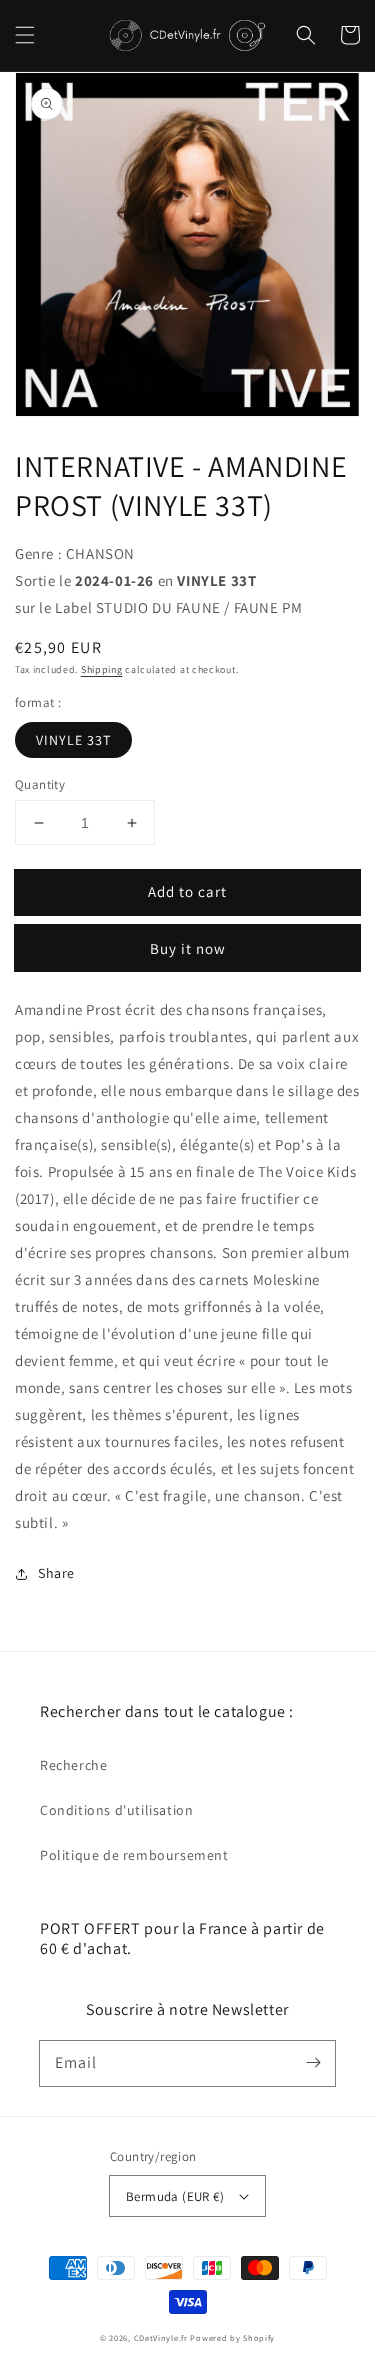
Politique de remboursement (134, 1855)
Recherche (73, 1765)
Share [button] (56, 1573)
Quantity (40, 784)
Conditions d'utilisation (116, 1810)
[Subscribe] (313, 2063)
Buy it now (188, 948)
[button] (25, 35)
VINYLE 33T (73, 740)
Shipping (102, 669)
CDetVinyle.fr (161, 2337)
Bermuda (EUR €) (175, 2196)
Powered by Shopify (232, 2337)
